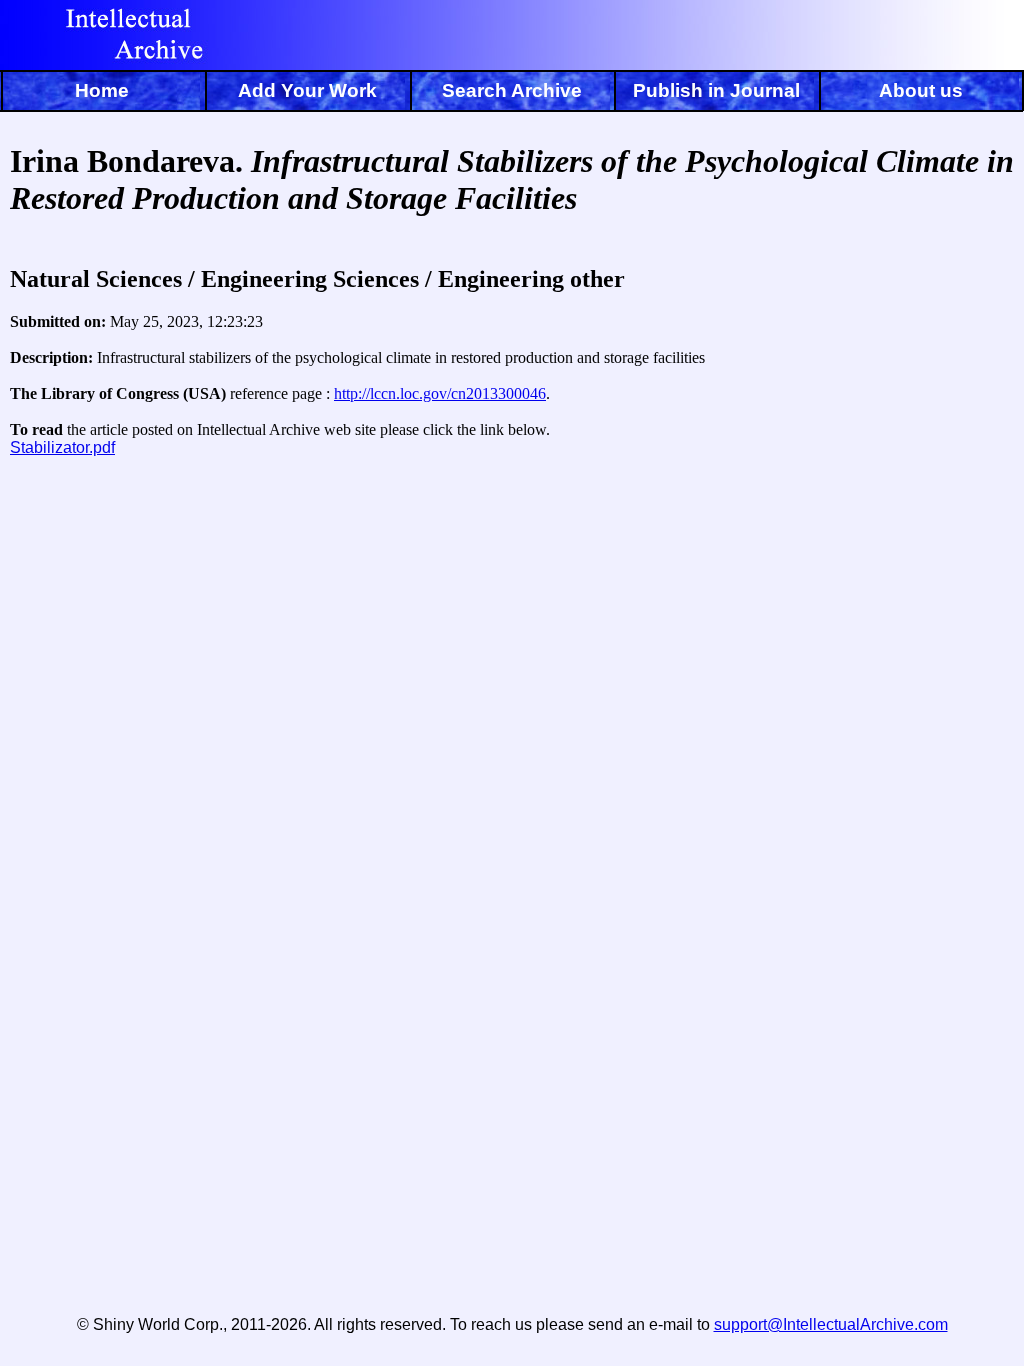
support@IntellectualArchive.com (831, 1324)
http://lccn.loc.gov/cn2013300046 (440, 393)
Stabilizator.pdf (62, 447)
